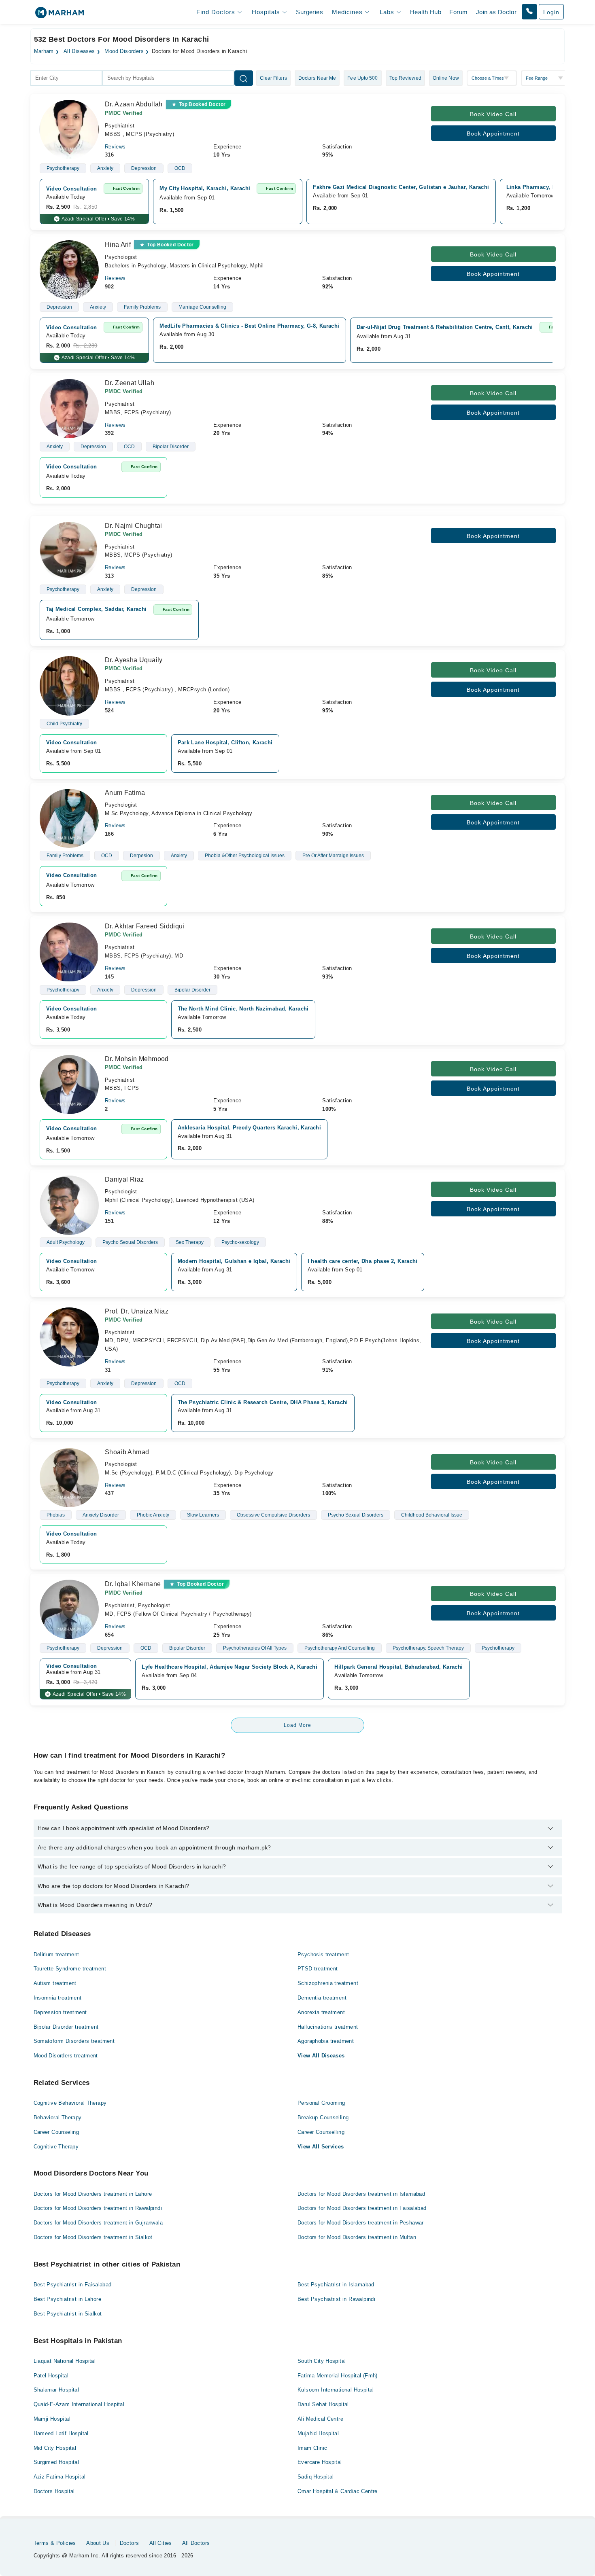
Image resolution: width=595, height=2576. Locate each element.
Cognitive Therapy (56, 2147)
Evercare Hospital (320, 2462)
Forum (458, 12)
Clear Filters (273, 78)
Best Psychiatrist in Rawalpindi (336, 2299)
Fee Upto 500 (362, 78)
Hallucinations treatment (328, 2027)
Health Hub (426, 12)
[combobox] (66, 78)
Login (551, 12)
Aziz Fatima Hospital (60, 2477)
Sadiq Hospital (316, 2477)
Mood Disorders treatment (66, 2056)
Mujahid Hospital (318, 2433)
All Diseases (79, 51)
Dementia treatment (322, 1998)
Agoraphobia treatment (326, 2041)
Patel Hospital (51, 2376)
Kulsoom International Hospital (336, 2390)
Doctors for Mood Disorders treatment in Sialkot (93, 2237)
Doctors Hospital (54, 2491)
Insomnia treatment (58, 1998)
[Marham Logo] (59, 15)
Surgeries (309, 12)
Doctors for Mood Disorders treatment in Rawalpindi (98, 2208)
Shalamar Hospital (56, 2390)
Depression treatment (60, 2012)
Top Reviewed (405, 78)
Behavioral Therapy (58, 2117)
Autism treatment (55, 1983)
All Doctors (196, 2543)
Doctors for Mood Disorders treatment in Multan (357, 2237)
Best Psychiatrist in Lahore (68, 2299)
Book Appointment (493, 133)
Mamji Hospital (52, 2419)
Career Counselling (321, 2132)
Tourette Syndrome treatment (70, 1969)
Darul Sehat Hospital (323, 2404)
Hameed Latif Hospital (61, 2433)
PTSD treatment (318, 1969)
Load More (297, 1725)
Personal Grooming (321, 2103)
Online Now (446, 78)
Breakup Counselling (323, 2117)
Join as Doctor (496, 12)
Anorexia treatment (321, 2012)
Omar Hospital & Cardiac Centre (338, 2491)
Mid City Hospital (55, 2448)
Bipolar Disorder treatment (66, 2027)
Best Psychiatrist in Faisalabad (73, 2285)
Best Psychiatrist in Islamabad (336, 2285)
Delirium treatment (56, 1954)
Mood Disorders (124, 51)
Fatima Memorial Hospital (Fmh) (338, 2376)
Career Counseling (56, 2132)
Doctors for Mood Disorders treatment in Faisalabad (362, 2208)
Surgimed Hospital (56, 2462)
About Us (98, 2543)
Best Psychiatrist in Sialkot (68, 2314)
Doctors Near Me (317, 78)
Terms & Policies (55, 2543)
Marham (44, 51)
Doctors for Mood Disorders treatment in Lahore (93, 2194)
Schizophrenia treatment (328, 1983)
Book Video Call (493, 114)
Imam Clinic (312, 2448)
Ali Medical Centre (320, 2419)
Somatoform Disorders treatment (74, 2041)
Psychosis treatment (323, 1954)
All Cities (161, 2543)
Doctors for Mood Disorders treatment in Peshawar (361, 2223)
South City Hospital (322, 2361)
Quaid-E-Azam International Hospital (79, 2404)
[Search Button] (244, 78)
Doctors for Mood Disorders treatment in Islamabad (361, 2194)
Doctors (130, 2543)
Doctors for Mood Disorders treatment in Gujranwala (98, 2223)
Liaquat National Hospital (65, 2361)
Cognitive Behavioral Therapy (70, 2103)
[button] (529, 12)
